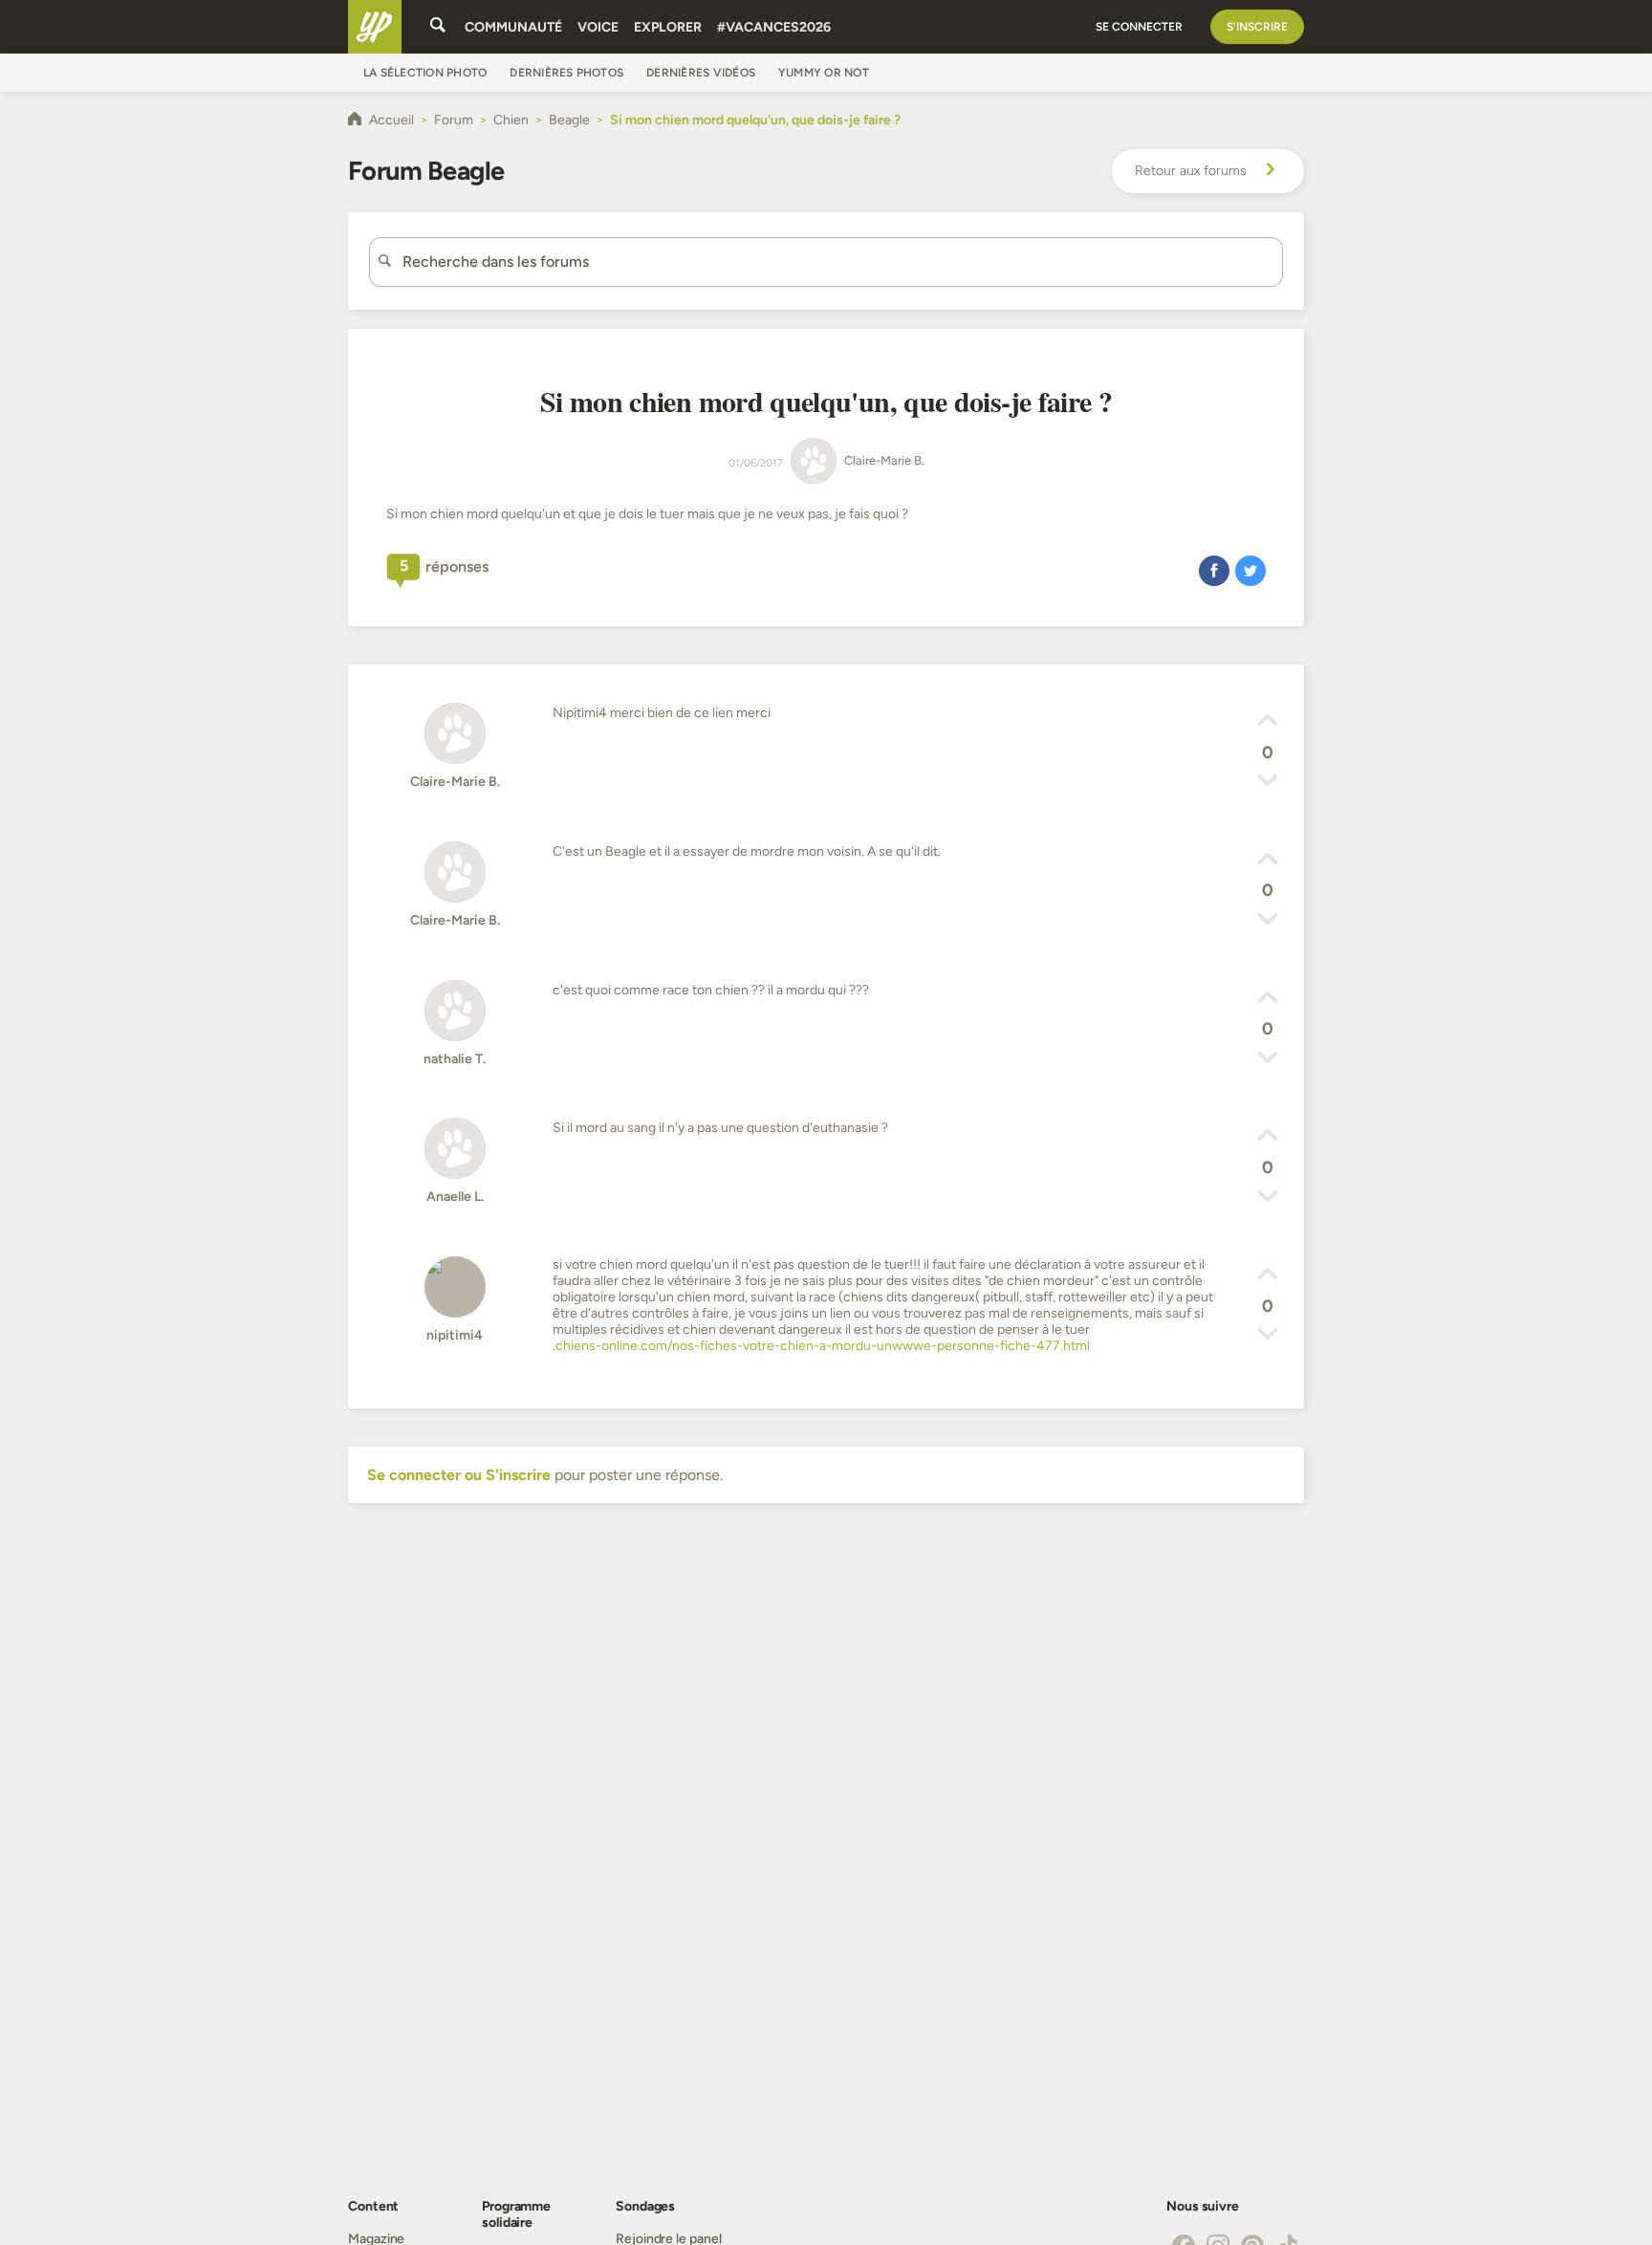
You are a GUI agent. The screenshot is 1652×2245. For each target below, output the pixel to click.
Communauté (513, 27)
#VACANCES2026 (774, 27)
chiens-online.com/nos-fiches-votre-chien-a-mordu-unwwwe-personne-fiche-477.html (823, 1346)
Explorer (668, 27)
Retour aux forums (1191, 171)
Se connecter (1139, 27)
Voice (598, 27)
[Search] (438, 27)
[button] (1214, 570)
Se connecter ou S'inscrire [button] (459, 1475)
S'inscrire (1257, 27)
